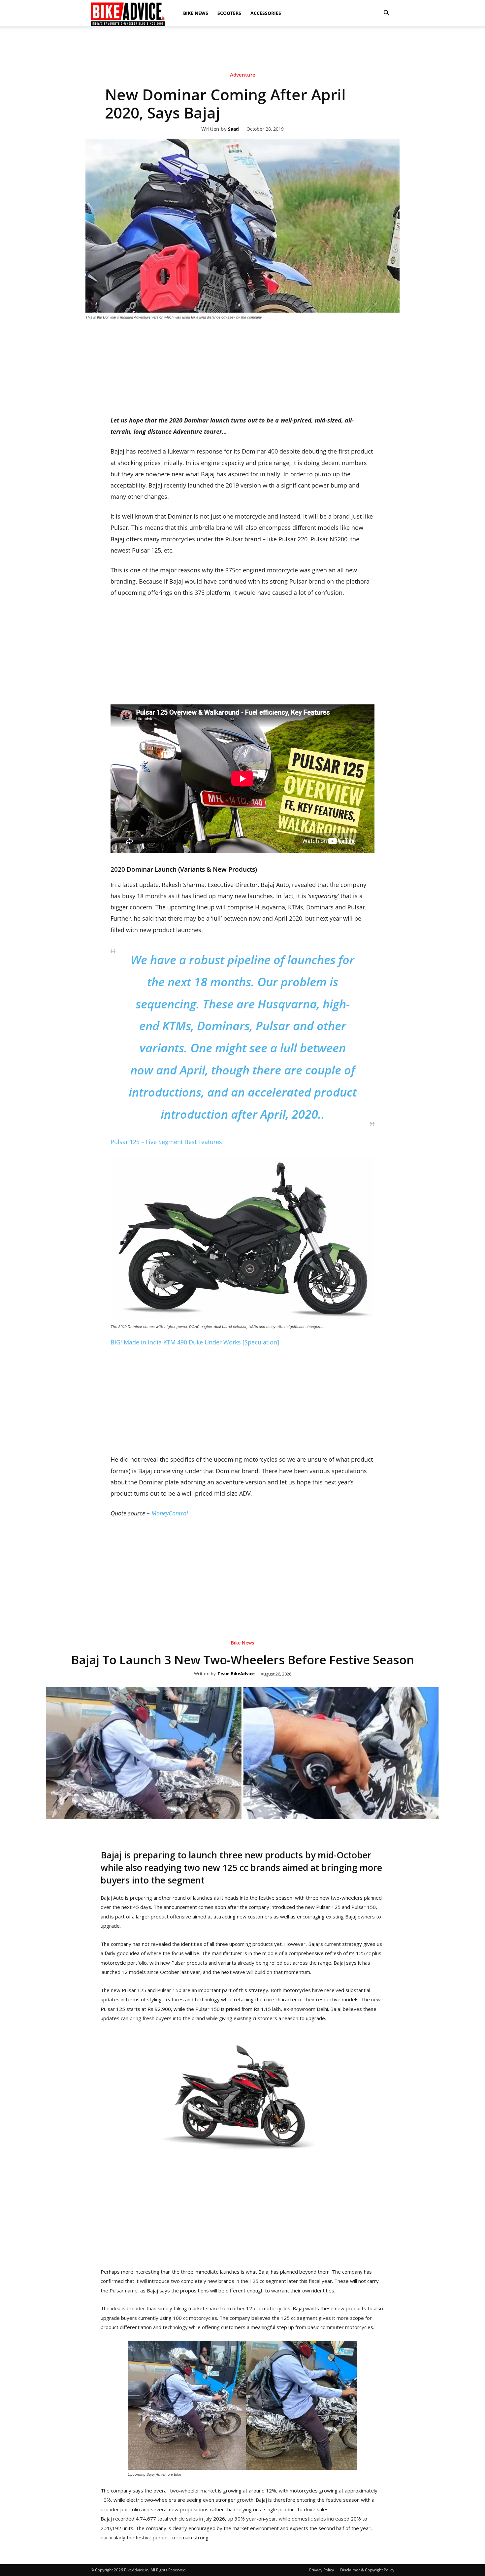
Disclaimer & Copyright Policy (367, 2570)
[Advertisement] (242, 49)
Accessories (266, 13)
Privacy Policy (322, 2570)
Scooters (229, 13)
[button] (386, 13)
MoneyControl (170, 1513)
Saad (233, 129)
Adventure (243, 75)
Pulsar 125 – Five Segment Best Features (166, 1142)
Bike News (196, 13)
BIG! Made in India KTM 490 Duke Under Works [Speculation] (195, 1342)
